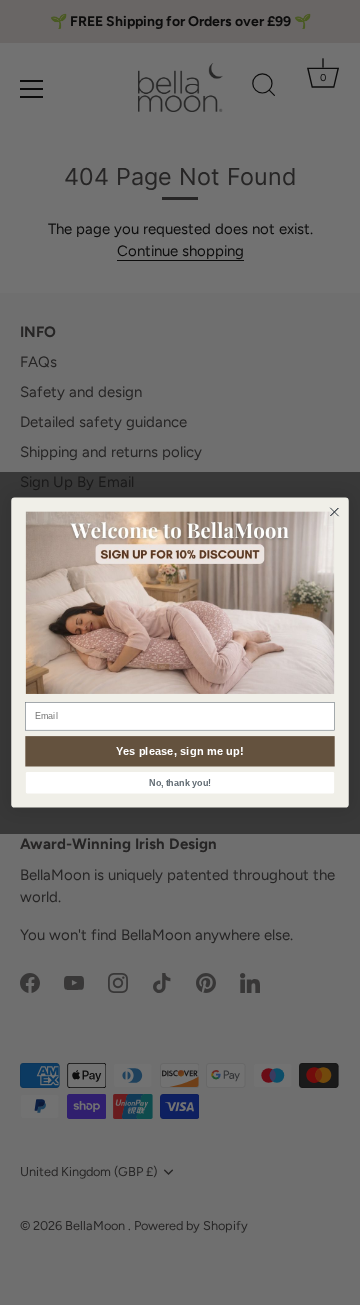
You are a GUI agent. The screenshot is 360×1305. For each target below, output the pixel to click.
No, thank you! (180, 783)
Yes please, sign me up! (180, 751)
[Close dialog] (335, 512)
